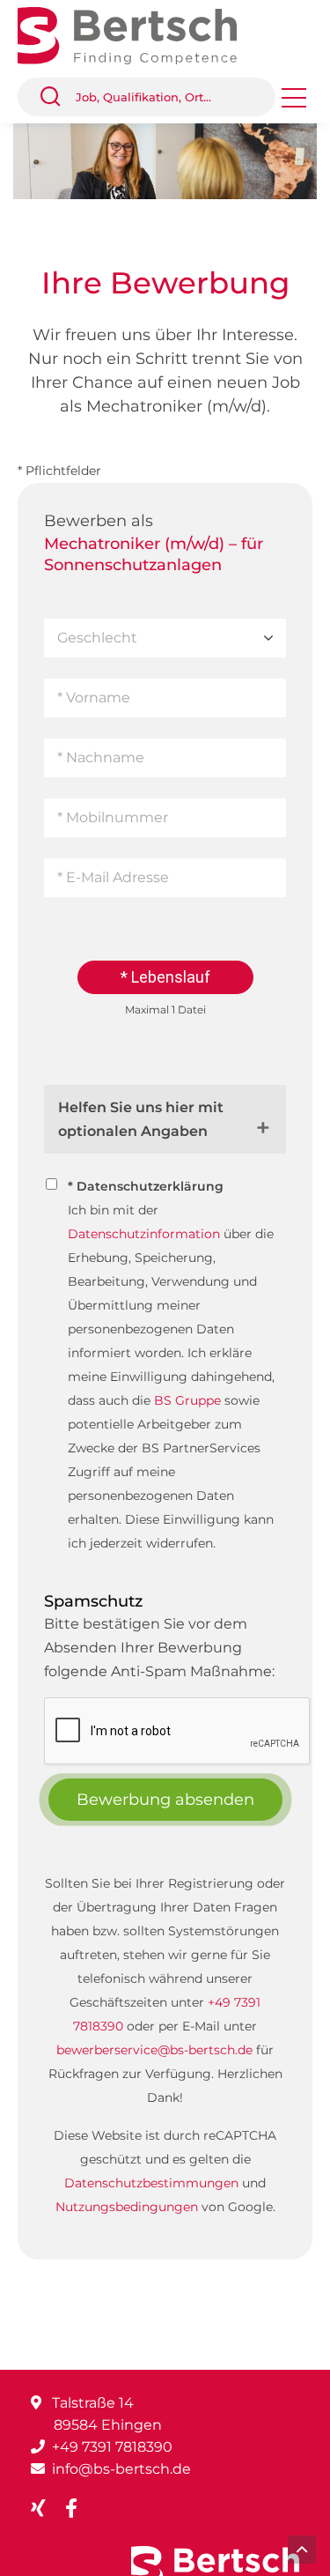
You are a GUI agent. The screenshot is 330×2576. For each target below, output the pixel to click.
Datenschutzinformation (144, 1234)
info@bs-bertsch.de (121, 2469)
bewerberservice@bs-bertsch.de (154, 2050)
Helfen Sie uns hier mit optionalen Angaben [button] (141, 1119)
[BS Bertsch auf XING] (45, 2509)
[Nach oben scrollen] (302, 2550)
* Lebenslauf (165, 977)
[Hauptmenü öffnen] (294, 104)
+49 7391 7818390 (112, 2447)
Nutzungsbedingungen (127, 2207)
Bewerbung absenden (165, 1800)
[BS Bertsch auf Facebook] (78, 2509)
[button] (57, 97)
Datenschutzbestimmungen (151, 2183)
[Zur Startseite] (140, 34)
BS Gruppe (187, 1400)
